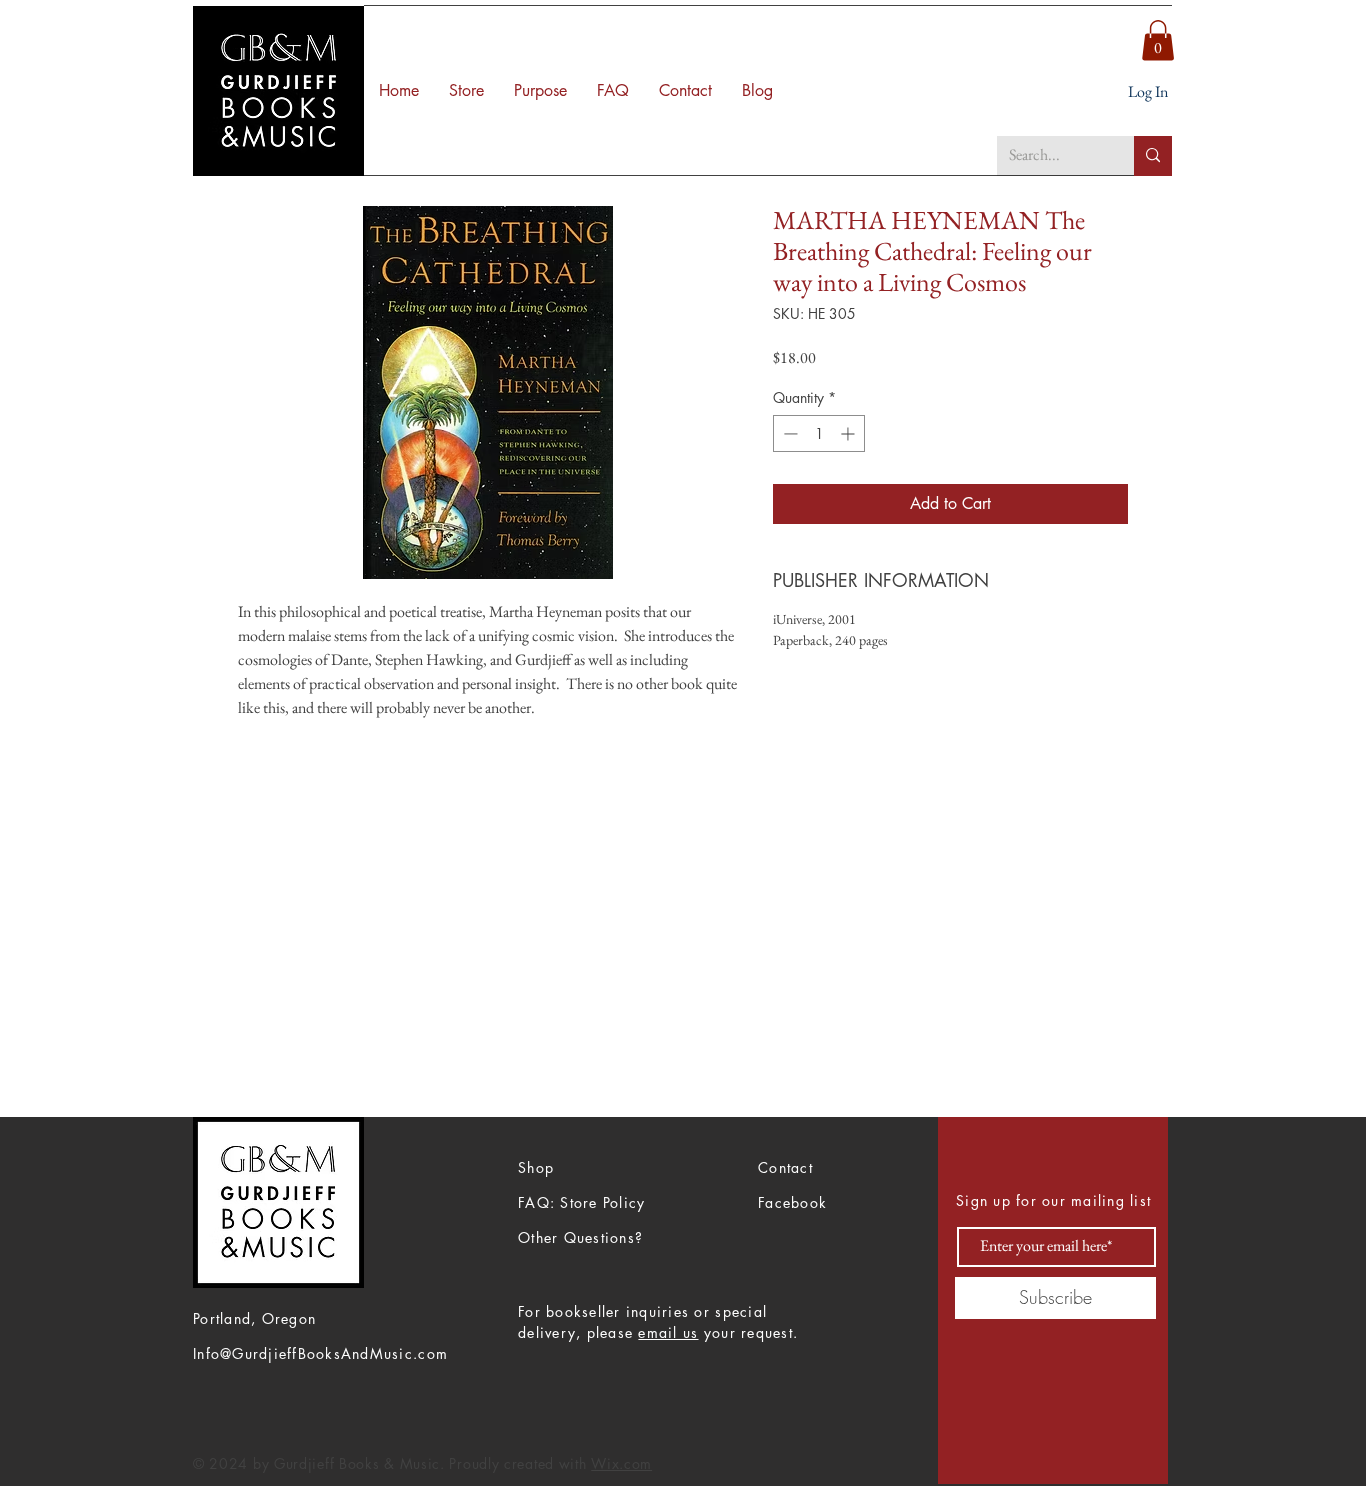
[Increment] (849, 433)
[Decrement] (788, 433)
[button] (1158, 40)
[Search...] (1153, 156)
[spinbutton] (819, 433)
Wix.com (621, 1463)
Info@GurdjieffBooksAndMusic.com (320, 1353)
